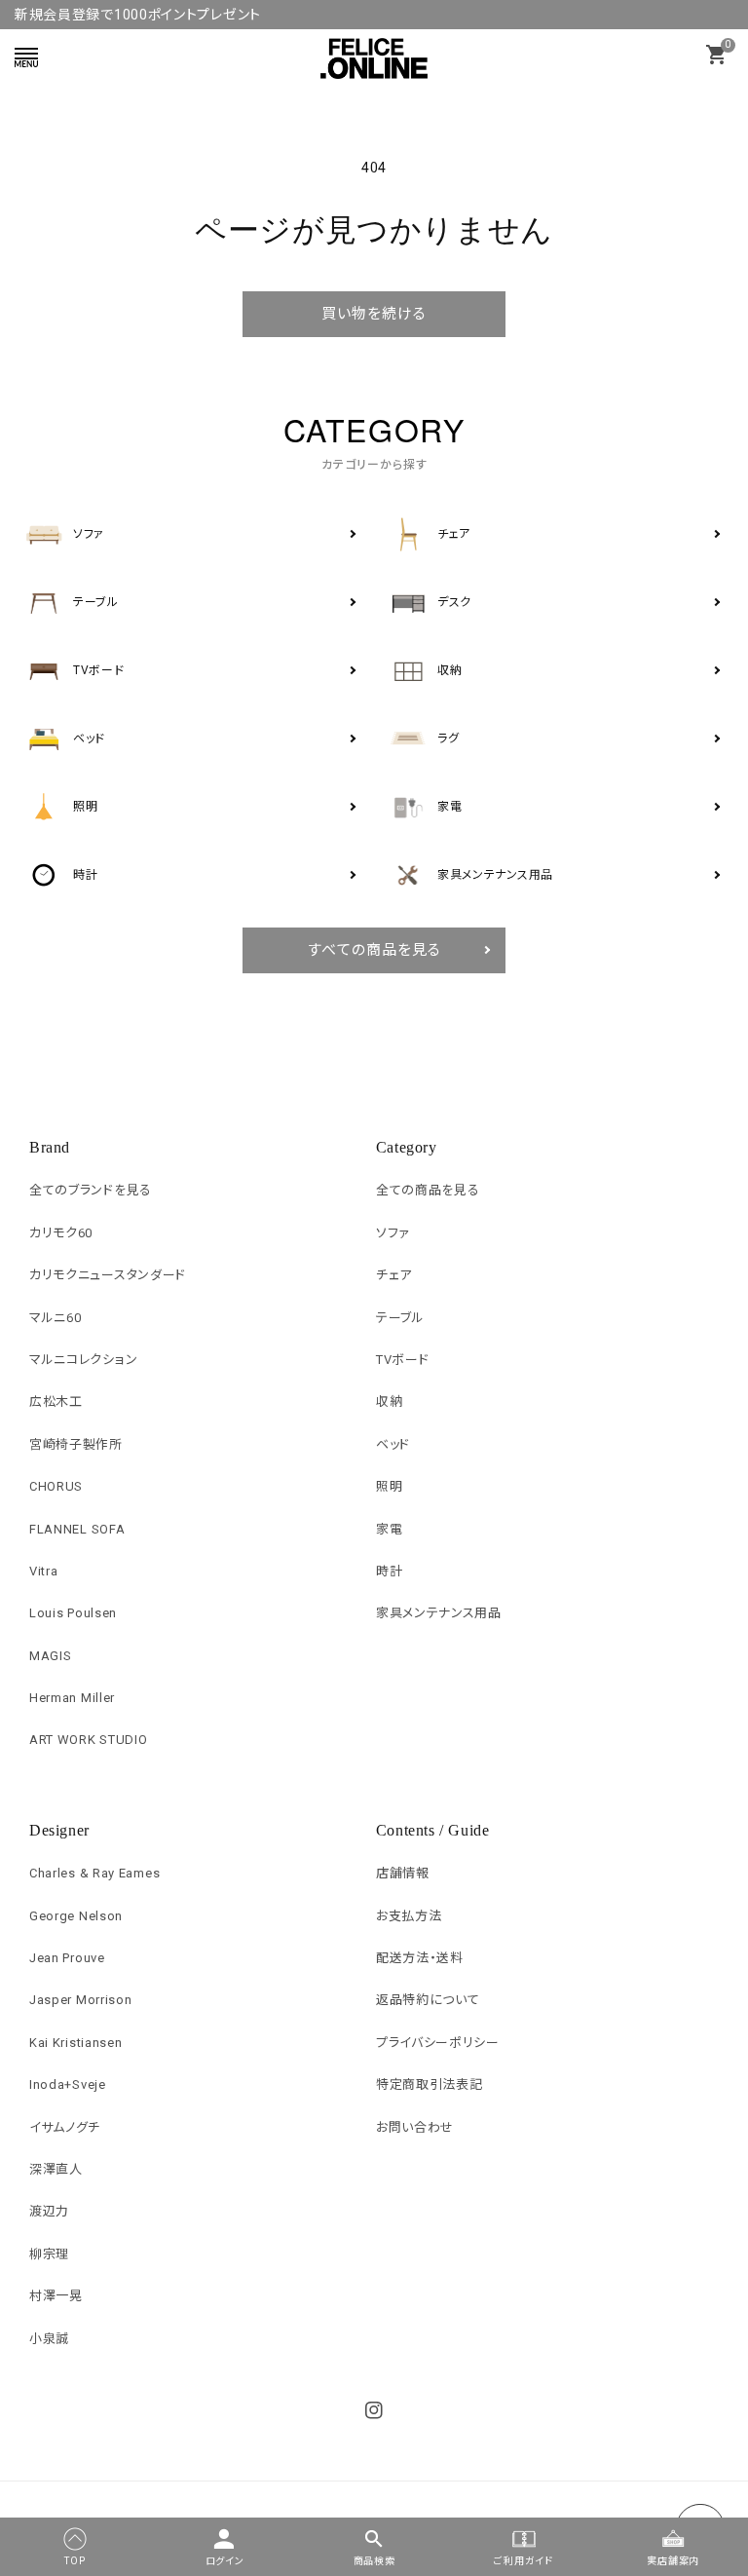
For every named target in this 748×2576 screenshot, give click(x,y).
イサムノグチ (65, 2127)
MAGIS (51, 1656)
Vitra (44, 1571)
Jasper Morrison (81, 2000)
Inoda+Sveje (68, 2084)
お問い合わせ (415, 2127)
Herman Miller (72, 1698)
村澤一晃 (56, 2296)
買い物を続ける (374, 314)
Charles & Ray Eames (94, 1873)
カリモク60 (61, 1233)
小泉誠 (49, 2339)
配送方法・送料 (420, 1958)
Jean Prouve (67, 1958)
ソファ (393, 1233)
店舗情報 (403, 1873)
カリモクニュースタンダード (108, 1275)
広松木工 (56, 1402)
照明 (389, 1486)
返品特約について (428, 2000)
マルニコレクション (83, 1360)
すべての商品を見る (374, 950)
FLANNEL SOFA (77, 1529)
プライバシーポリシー (438, 2043)
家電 (389, 1529)
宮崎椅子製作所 (76, 1444)
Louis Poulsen (73, 1613)
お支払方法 (409, 1916)
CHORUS (56, 1486)
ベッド (393, 1444)
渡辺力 (49, 2211)
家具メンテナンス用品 (439, 1613)
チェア (394, 1275)
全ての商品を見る (428, 1190)
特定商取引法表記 (430, 2084)
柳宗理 (49, 2254)
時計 (389, 1571)
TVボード (403, 1360)
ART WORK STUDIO (89, 1740)
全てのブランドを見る (91, 1190)
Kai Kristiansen (76, 2043)
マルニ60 (56, 1318)
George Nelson (76, 1916)
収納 (389, 1402)
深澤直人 (56, 2169)
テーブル (400, 1318)
